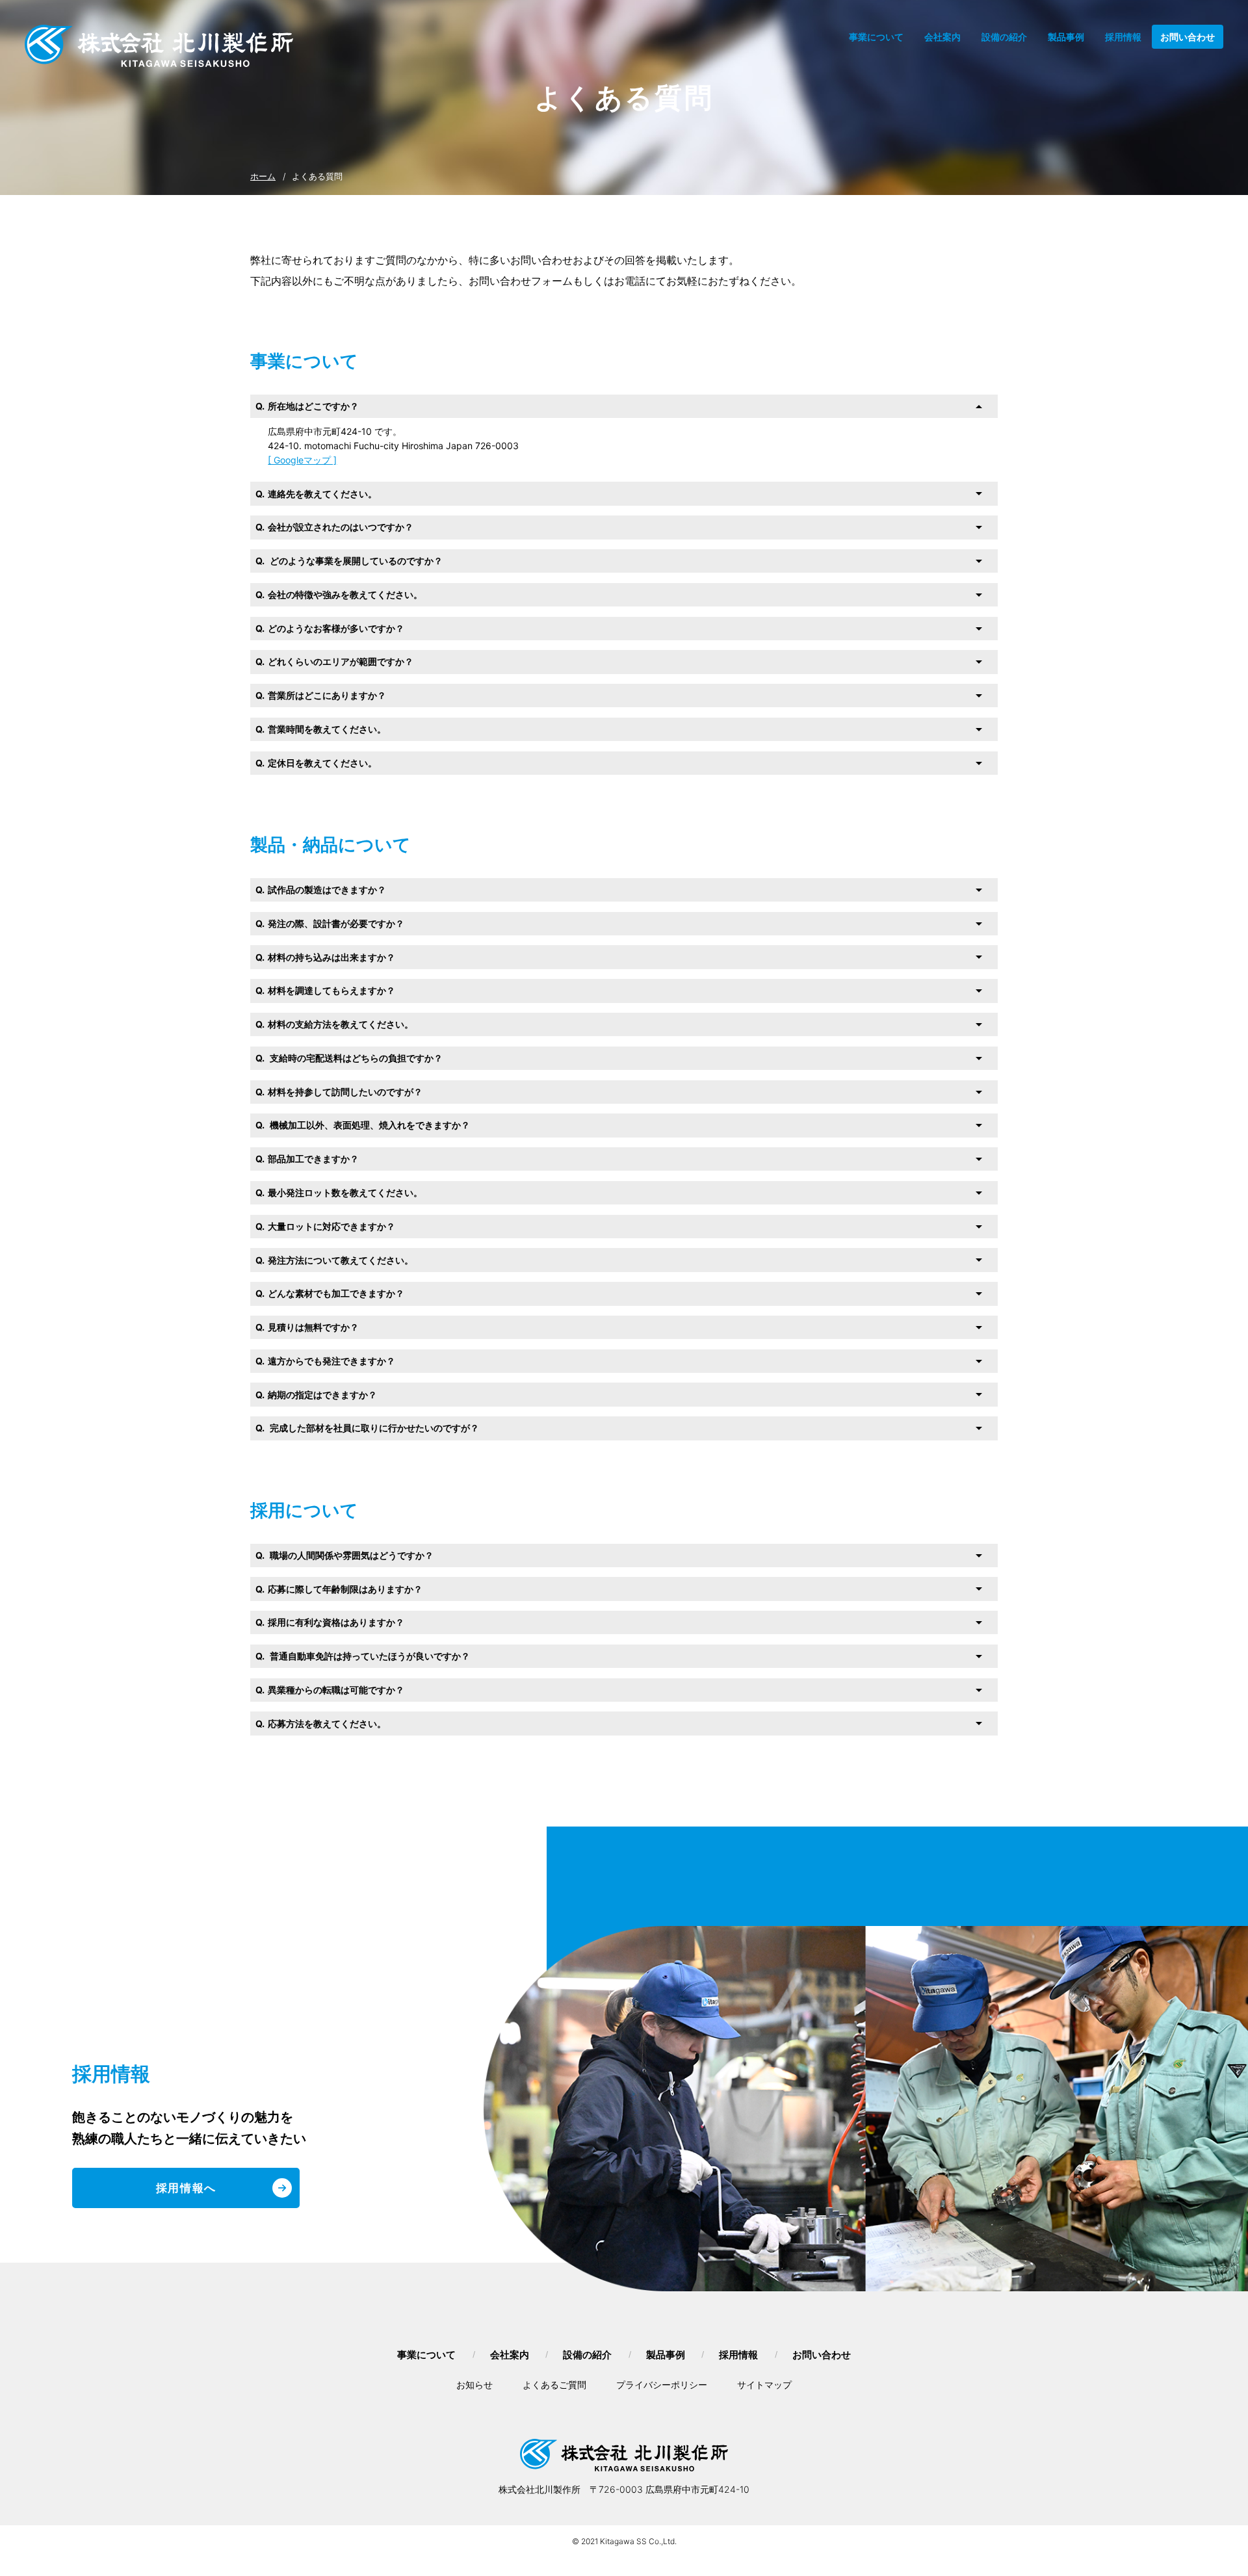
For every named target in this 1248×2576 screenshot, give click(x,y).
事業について (876, 37)
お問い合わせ (1188, 37)
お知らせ (474, 2385)
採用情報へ (187, 2188)
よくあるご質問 (554, 2385)
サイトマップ (764, 2385)
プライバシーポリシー (662, 2385)
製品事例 (1066, 37)
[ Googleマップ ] (302, 460)
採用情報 (1123, 37)
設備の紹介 (1004, 37)
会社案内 (942, 37)
